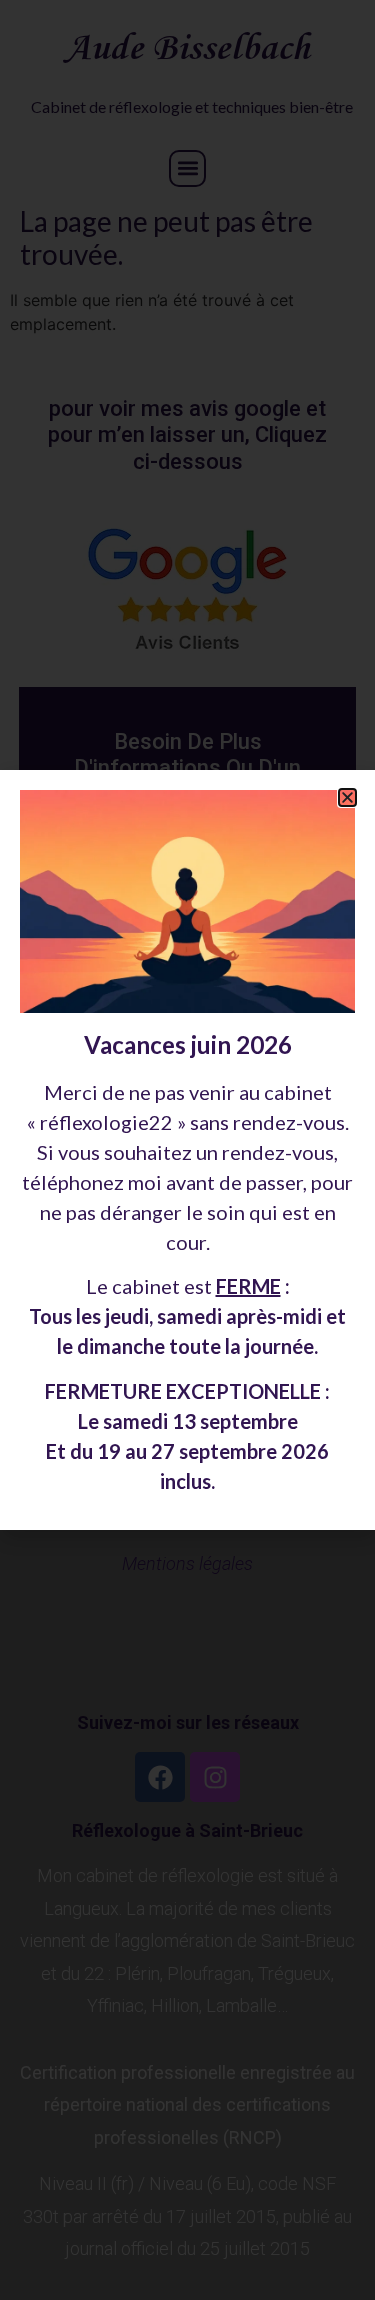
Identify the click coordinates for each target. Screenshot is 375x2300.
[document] (187, 1150)
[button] (347, 797)
